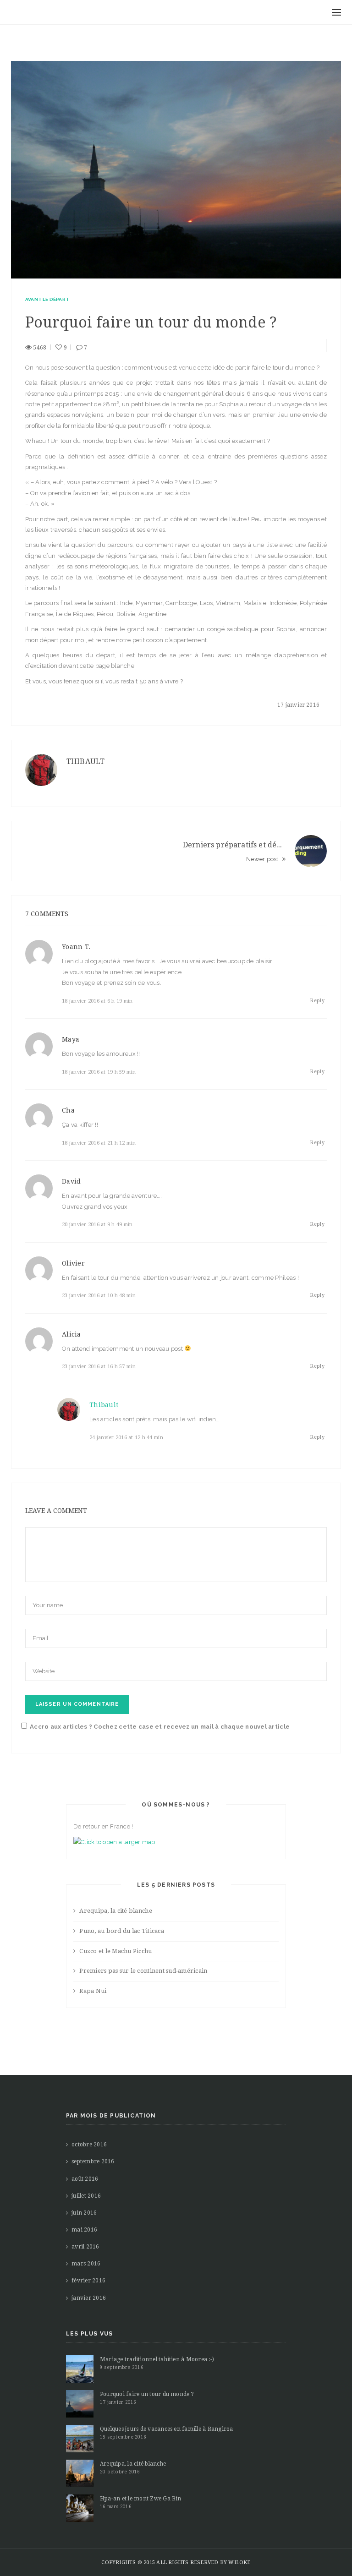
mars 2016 (86, 2264)
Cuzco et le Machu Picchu (115, 1951)
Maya (71, 1039)
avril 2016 (85, 2247)
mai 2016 (84, 2230)
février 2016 (88, 2281)
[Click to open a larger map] (114, 1842)
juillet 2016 (86, 2196)
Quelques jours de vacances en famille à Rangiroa (167, 2429)
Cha (68, 1110)
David (71, 1181)
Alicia (71, 1334)
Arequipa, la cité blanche (116, 1911)
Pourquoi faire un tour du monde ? (147, 2394)
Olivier (73, 1263)
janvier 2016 (89, 2298)
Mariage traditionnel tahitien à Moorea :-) (157, 2359)
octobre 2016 (89, 2145)
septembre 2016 (93, 2161)
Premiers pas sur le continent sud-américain (143, 1971)
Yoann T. (76, 947)
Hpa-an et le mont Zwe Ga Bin (141, 2499)
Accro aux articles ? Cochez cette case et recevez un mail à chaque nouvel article (160, 1727)
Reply (317, 1001)
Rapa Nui (93, 1991)
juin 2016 (84, 2213)
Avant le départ (47, 299)
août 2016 (85, 2179)
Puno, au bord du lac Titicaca (122, 1931)
